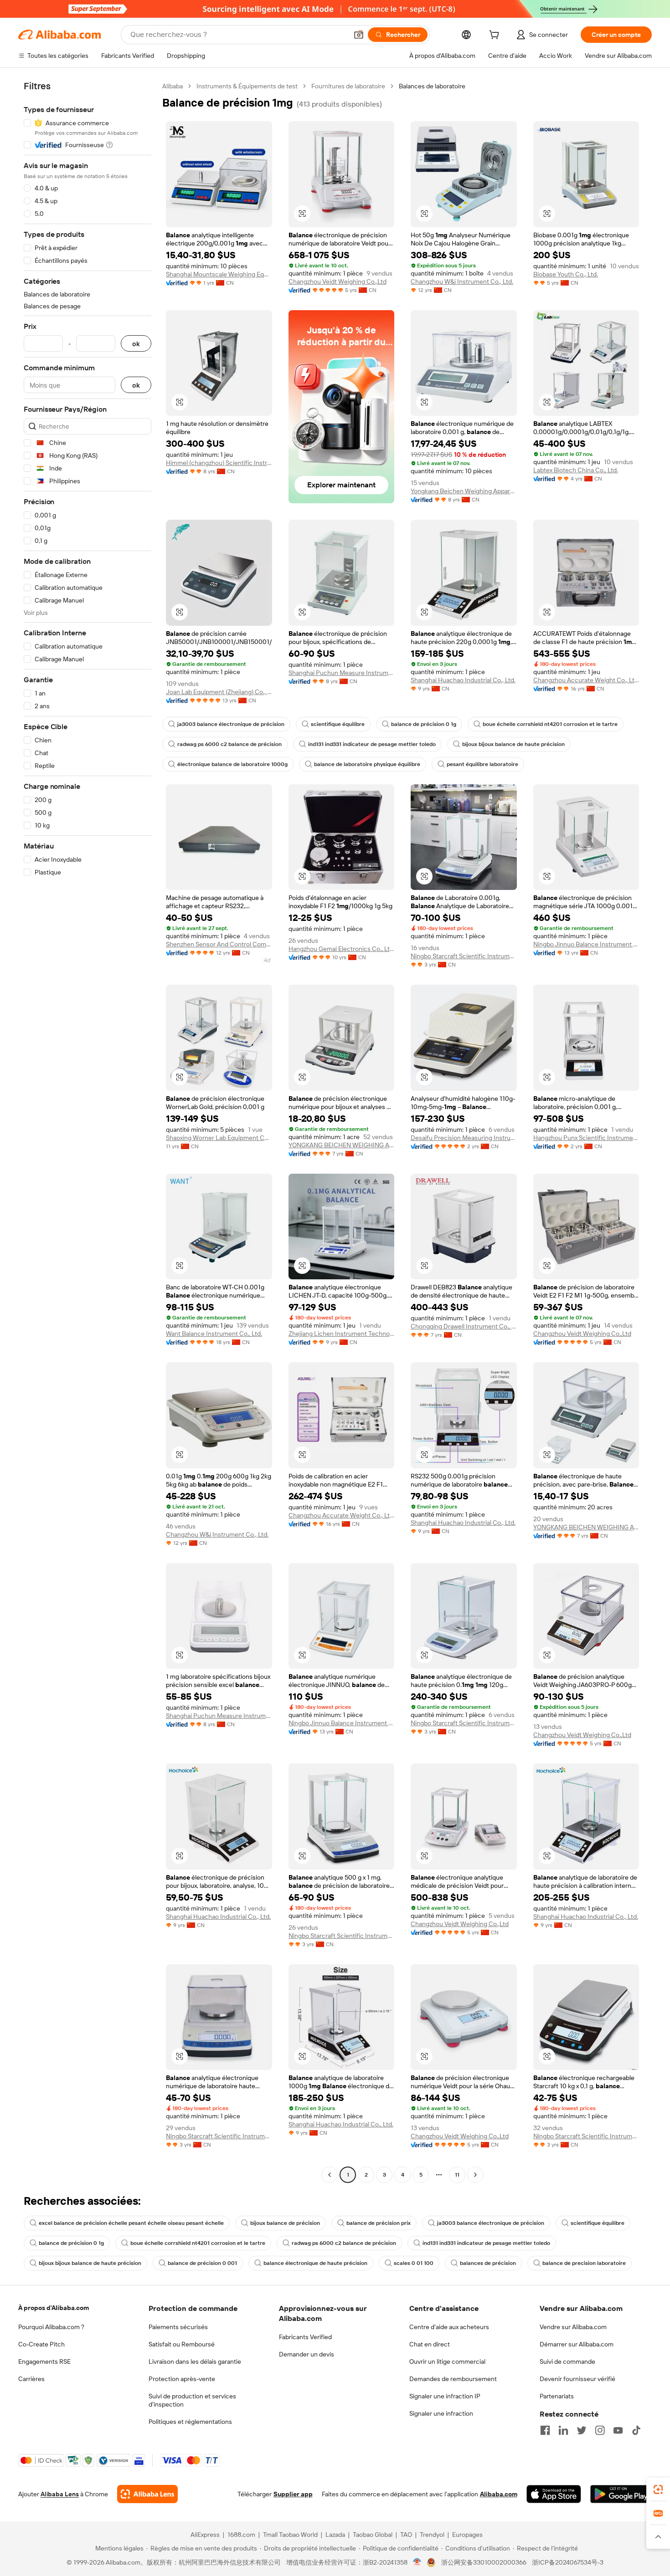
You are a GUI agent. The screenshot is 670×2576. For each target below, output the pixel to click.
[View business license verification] (417, 2562)
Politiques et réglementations (190, 2422)
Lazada (335, 2535)
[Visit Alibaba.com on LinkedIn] (563, 2430)
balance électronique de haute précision (315, 2263)
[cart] (496, 36)
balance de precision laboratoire (584, 2263)
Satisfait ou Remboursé (182, 2344)
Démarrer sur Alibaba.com (577, 2344)
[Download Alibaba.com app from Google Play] (621, 2494)
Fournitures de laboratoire (348, 86)
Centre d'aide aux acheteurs (449, 2327)
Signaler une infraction (441, 2413)
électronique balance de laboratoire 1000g (232, 764)
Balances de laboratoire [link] (432, 86)
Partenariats (557, 2396)
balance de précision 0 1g (424, 724)
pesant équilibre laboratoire (482, 764)
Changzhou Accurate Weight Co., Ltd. (586, 680)
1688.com (241, 2535)
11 (457, 2175)
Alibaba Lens (60, 2494)
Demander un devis (307, 2354)
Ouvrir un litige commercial (447, 2361)
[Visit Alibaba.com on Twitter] (582, 2430)
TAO (406, 2535)
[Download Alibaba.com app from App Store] (554, 2494)
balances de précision (488, 2263)
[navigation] (88, 1132)
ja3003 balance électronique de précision (231, 724)
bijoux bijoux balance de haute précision (513, 744)
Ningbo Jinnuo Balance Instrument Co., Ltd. (586, 944)
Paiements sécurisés (178, 2327)
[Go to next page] (475, 2175)
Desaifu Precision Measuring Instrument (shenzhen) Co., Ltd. (464, 1138)
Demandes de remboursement (453, 2379)
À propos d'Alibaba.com (54, 2308)
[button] (359, 35)
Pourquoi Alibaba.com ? (51, 2327)
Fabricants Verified (305, 2337)
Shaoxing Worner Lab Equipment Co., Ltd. (219, 1138)
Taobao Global (373, 2535)
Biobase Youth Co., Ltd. (566, 274)
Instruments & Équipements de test (247, 86)
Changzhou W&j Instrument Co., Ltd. (462, 281)
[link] (658, 2489)
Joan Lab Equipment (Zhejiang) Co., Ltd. (219, 692)
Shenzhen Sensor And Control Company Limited (219, 944)
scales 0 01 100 (414, 2263)
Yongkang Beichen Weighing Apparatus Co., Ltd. (464, 491)
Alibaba (173, 86)
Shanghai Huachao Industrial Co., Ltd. (463, 680)
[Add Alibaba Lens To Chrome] (147, 2494)
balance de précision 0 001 (202, 2263)
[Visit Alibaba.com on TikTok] (636, 2430)
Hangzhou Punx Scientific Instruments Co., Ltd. (586, 1138)
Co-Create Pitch (41, 2344)
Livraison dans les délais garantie (195, 2361)
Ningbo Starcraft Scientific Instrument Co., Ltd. (464, 956)
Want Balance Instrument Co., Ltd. (214, 1334)
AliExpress (205, 2535)
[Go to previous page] (330, 2175)
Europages (467, 2535)
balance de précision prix (379, 2223)
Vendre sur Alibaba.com (573, 2327)
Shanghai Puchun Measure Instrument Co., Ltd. (342, 673)
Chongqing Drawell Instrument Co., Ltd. (464, 1326)
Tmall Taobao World (290, 2535)
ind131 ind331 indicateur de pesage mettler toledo (372, 744)
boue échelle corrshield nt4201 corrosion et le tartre (550, 724)
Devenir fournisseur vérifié (577, 2379)
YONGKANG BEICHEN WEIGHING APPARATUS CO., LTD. (342, 1145)
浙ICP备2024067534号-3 (568, 2562)
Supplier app (293, 2494)
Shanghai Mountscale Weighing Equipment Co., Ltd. (219, 274)
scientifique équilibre (338, 724)
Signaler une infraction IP (445, 2396)
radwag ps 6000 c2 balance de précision (229, 744)
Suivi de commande (567, 2361)
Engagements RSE (44, 2361)
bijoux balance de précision (285, 2223)
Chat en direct (430, 2344)
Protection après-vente (182, 2379)
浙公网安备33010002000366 (484, 2562)
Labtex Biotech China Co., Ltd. (576, 470)
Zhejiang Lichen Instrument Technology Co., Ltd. (342, 1334)
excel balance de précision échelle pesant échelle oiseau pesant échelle (131, 2223)
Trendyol (432, 2535)
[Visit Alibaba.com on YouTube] (618, 2430)
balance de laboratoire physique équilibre (367, 764)
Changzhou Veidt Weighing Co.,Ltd (338, 281)
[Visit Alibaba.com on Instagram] (600, 2430)
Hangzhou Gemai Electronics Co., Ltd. (342, 949)
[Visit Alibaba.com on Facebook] (545, 2430)
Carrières (31, 2379)
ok (136, 344)
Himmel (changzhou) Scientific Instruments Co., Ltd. (219, 463)
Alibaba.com (499, 2494)
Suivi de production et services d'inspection (192, 2400)
